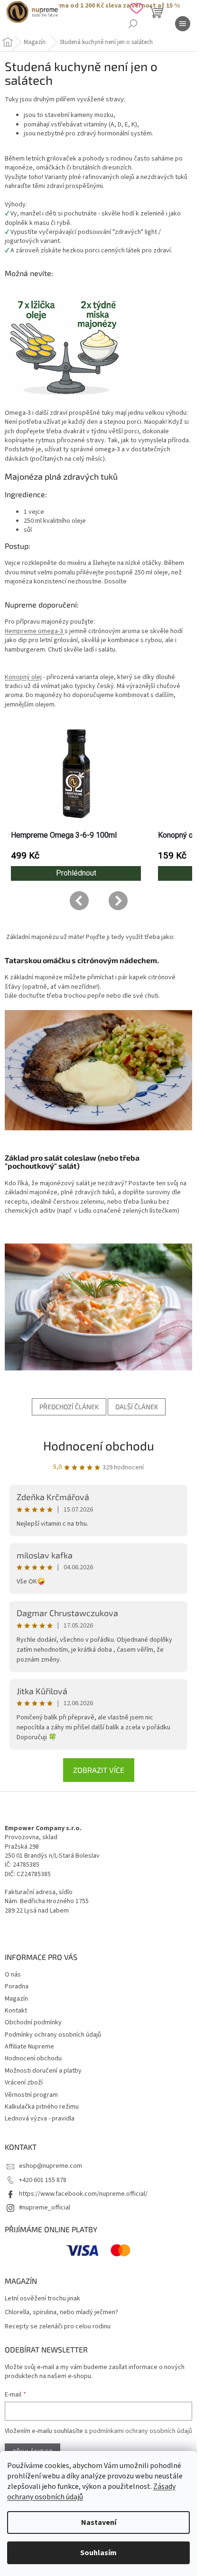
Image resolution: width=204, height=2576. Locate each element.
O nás (13, 1975)
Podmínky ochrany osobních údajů (53, 2035)
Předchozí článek (69, 1407)
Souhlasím (98, 2553)
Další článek (137, 1407)
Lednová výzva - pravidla (40, 2119)
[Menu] (183, 24)
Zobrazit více (99, 1770)
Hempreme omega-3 (35, 631)
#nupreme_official (45, 2208)
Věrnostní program (31, 2095)
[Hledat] (133, 24)
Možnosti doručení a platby (43, 2071)
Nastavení (99, 2522)
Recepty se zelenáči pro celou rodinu (58, 2327)
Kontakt (16, 2011)
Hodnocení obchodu (99, 1445)
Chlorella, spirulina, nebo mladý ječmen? (61, 2312)
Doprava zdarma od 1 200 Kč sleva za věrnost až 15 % (98, 6)
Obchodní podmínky (33, 2022)
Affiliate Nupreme (29, 2047)
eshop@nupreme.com (51, 2166)
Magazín (16, 1999)
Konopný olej (23, 677)
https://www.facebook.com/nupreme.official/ (83, 2194)
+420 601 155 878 (43, 2180)
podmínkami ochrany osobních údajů (141, 2431)
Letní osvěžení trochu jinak (42, 2299)
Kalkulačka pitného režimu (42, 2107)
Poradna (17, 1986)
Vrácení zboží (24, 2083)
